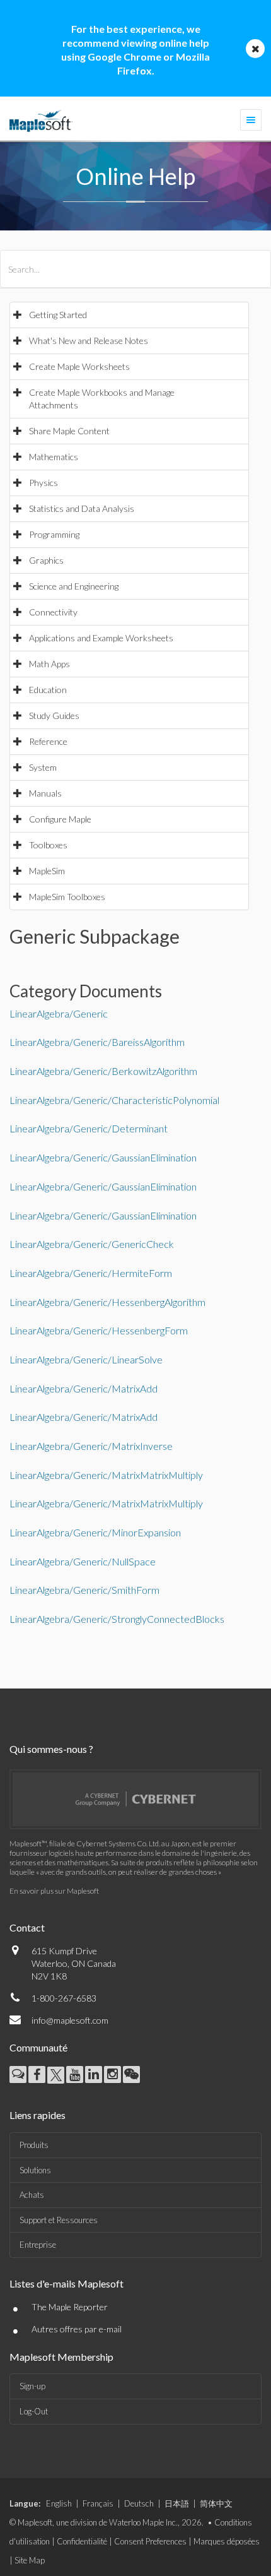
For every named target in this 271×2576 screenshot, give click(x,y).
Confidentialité (82, 2541)
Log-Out (34, 2411)
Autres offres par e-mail (77, 2329)
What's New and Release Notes (89, 341)
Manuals (45, 793)
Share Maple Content (69, 431)
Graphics (46, 560)
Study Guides (54, 715)
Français (98, 2503)
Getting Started (58, 315)
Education (48, 690)
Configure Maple (60, 819)
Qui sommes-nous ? (51, 1749)
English (59, 2503)
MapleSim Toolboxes (67, 897)
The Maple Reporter (70, 2307)
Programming (54, 534)
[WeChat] (131, 2074)
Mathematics (54, 457)
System (43, 767)
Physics (43, 483)
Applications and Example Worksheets (101, 638)
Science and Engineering (74, 586)
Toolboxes (48, 845)
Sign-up (32, 2386)
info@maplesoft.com (70, 2020)
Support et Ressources (59, 2220)
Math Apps (49, 664)
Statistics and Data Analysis (82, 508)
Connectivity (53, 612)
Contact (27, 1927)
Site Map (30, 2560)
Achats (32, 2195)
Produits (34, 2145)
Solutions (35, 2170)
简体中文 (216, 2503)
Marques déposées (227, 2541)
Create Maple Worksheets (79, 366)
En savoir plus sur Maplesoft (54, 1891)
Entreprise (38, 2245)
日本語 (177, 2503)
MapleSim (47, 871)
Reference (48, 741)
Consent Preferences (150, 2541)
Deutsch (139, 2503)
